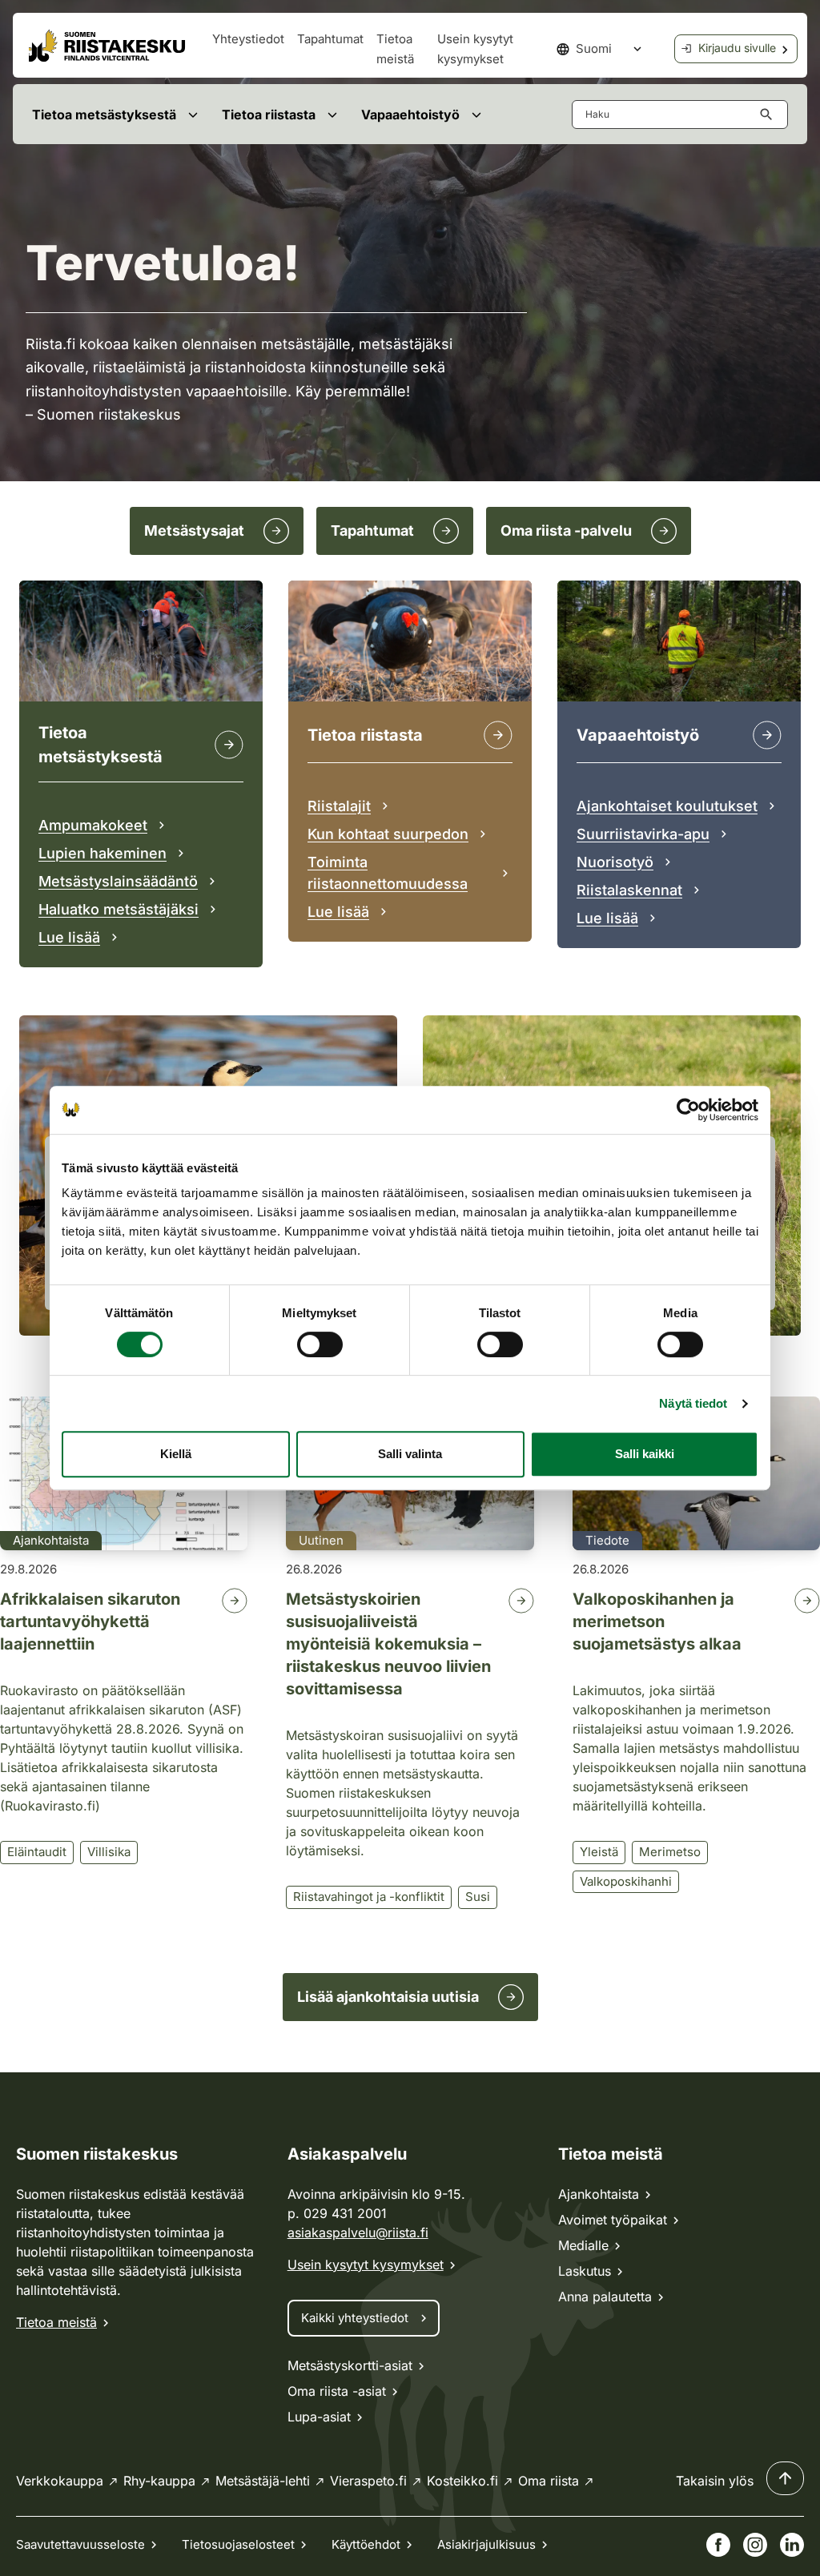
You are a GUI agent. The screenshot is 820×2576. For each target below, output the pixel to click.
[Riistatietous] (498, 735)
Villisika (109, 1852)
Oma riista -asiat (337, 2391)
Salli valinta (410, 1454)
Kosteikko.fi (462, 2481)
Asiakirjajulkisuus (486, 2544)
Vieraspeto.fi (368, 2481)
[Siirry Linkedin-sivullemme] (792, 2545)
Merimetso (670, 1852)
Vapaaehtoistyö (410, 115)
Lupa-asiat (319, 2417)
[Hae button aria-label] (770, 115)
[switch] (320, 1344)
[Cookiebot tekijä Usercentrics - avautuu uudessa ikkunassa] (688, 1110)
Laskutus (585, 2271)
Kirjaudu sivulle (737, 48)
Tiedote (607, 1540)
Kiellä (176, 1454)
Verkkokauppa (60, 2481)
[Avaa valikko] (193, 114)
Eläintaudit (37, 1852)
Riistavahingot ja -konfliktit (369, 1897)
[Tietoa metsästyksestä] (229, 745)
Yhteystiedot (248, 39)
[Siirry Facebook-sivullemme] (718, 2545)
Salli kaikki (645, 1454)
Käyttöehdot (366, 2544)
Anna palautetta (605, 2297)
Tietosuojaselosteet (238, 2544)
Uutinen (321, 1540)
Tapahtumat (330, 39)
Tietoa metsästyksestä (104, 115)
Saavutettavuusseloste (80, 2544)
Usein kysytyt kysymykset (366, 2265)
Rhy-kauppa (159, 2481)
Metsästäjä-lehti (263, 2481)
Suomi (594, 48)
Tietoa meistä (56, 2322)
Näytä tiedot (693, 1403)
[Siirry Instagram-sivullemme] (755, 2545)
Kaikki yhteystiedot (355, 2318)
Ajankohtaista (51, 1540)
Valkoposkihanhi (626, 1881)
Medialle (583, 2245)
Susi (478, 1897)
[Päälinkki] (767, 735)
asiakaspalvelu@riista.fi (358, 2232)
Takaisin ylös (715, 2481)
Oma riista (549, 2481)
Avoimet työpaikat (613, 2220)
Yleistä (599, 1852)
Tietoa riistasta (269, 115)
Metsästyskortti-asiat (350, 2365)
